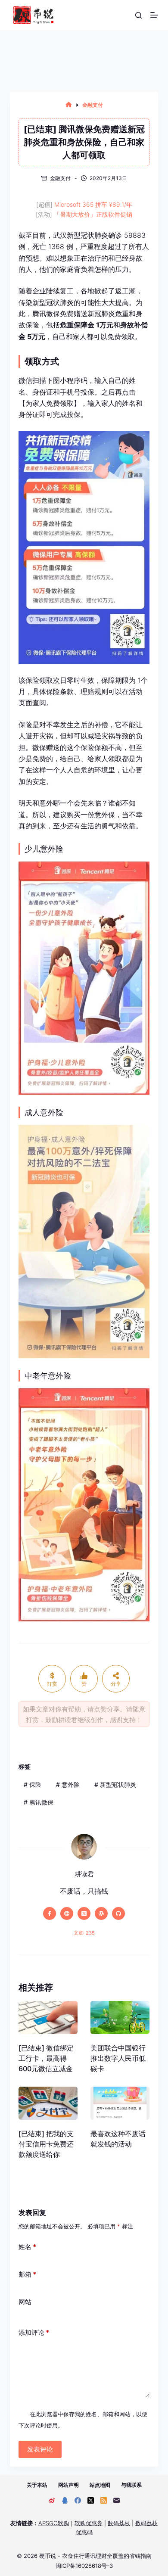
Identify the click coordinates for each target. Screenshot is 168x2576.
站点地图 (100, 2485)
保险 (33, 1784)
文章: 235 (84, 1933)
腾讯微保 (39, 1802)
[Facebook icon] (50, 1913)
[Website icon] (67, 1913)
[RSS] (104, 2500)
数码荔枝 (119, 2523)
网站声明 (68, 2485)
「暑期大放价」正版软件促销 (93, 214)
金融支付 (60, 178)
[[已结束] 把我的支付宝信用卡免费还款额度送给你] (48, 2103)
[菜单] (154, 15)
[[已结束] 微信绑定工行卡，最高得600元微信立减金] (48, 2018)
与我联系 (131, 2485)
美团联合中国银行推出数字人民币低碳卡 (118, 2058)
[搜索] (138, 15)
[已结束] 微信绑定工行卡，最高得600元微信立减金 (46, 2058)
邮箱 (27, 2274)
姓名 (27, 2247)
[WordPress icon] (101, 1913)
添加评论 (34, 2332)
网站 (25, 2302)
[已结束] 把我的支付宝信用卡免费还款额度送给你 (46, 2144)
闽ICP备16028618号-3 (84, 2566)
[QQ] (65, 2500)
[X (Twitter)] (91, 2500)
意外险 (68, 1784)
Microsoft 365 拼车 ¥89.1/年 (93, 204)
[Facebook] (78, 2500)
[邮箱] (117, 2500)
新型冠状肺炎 (115, 1784)
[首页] (69, 105)
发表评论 (40, 2449)
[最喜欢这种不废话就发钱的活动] (120, 2103)
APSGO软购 (54, 2523)
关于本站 (37, 2485)
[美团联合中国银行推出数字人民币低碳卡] (120, 2018)
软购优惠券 (89, 2523)
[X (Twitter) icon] (84, 1913)
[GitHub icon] (118, 1913)
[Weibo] (52, 2500)
